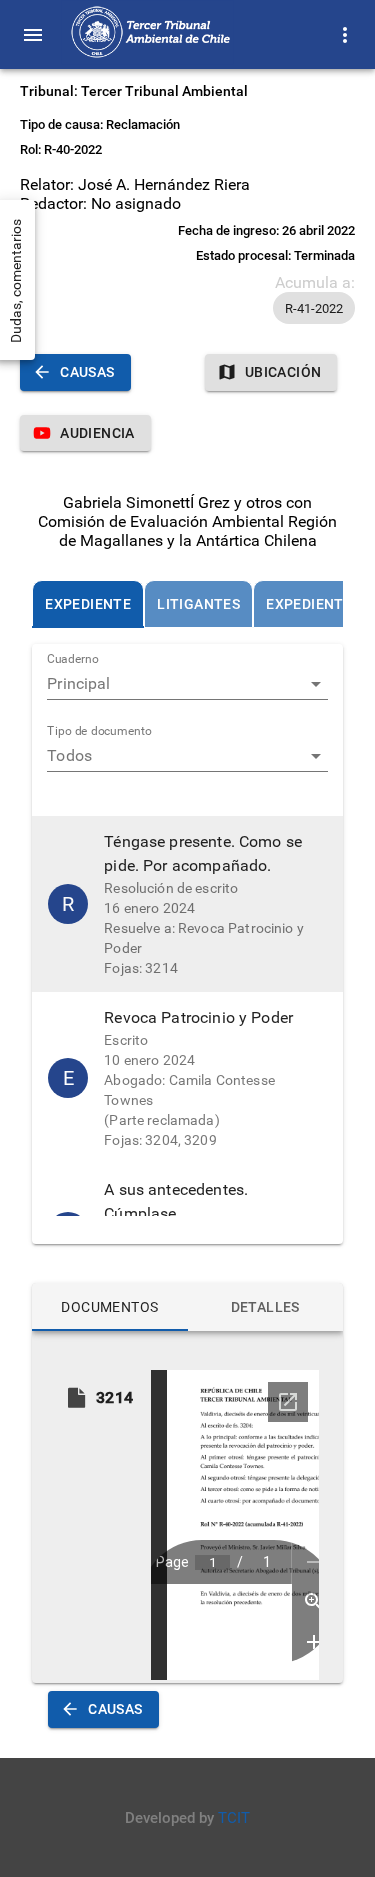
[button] (314, 308)
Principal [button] (78, 683)
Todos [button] (69, 755)
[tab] (88, 604)
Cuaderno (73, 660)
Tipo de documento (99, 732)
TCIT (234, 1818)
